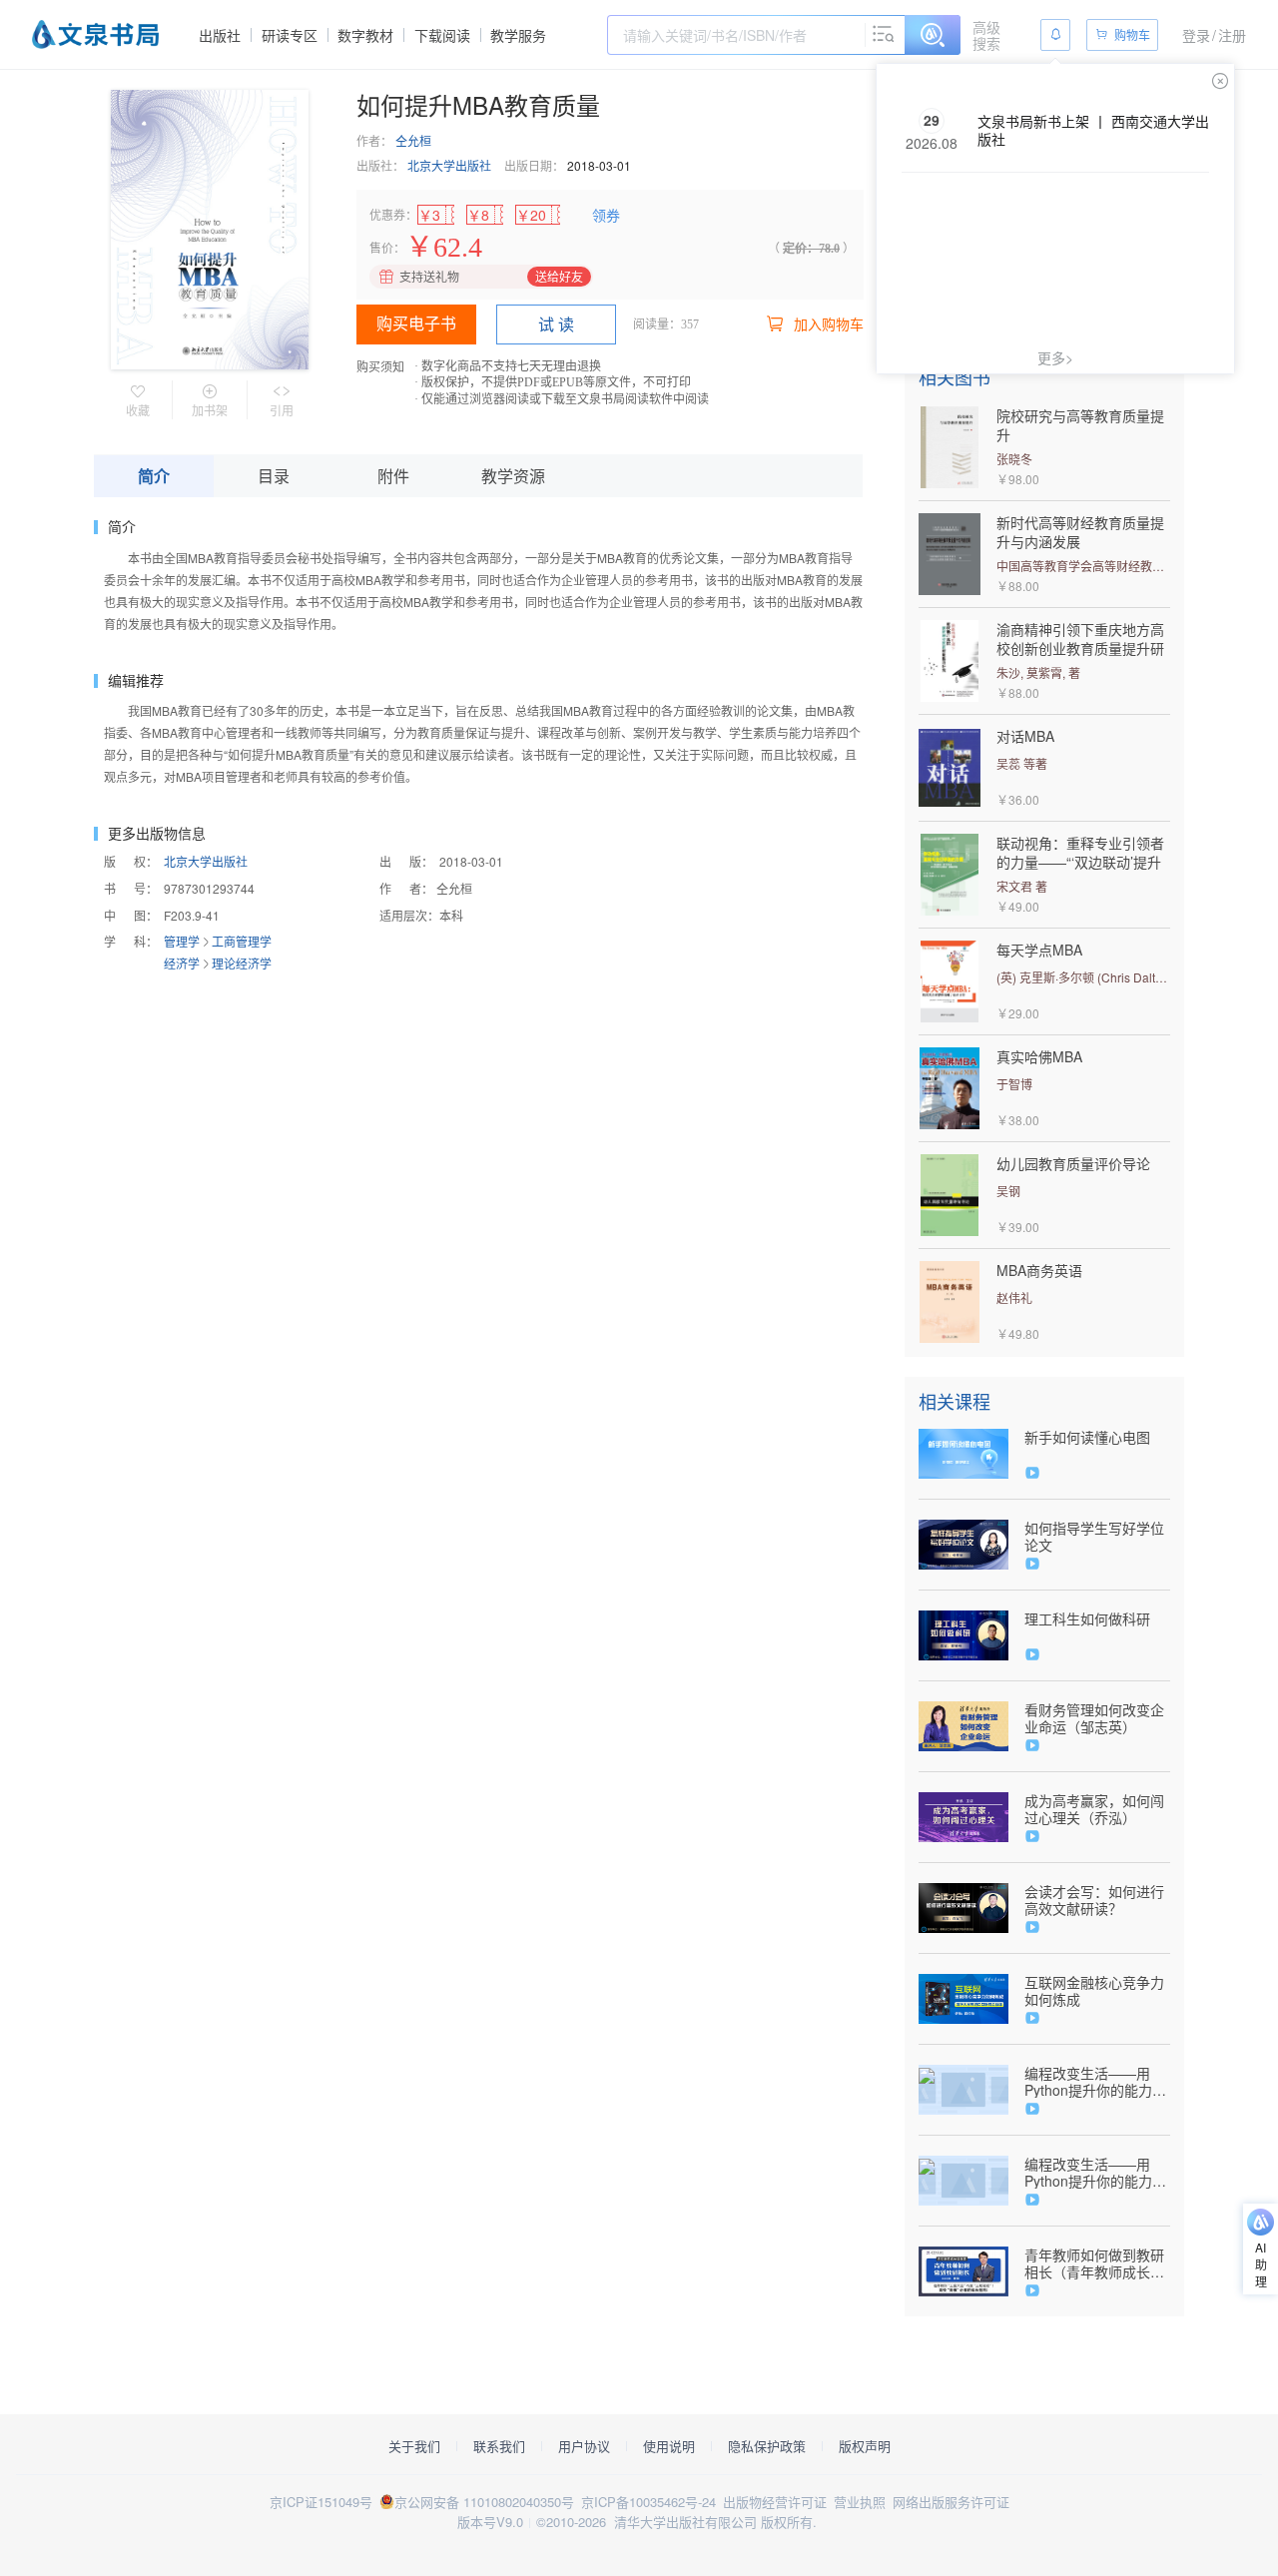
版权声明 (865, 2446)
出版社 (220, 35)
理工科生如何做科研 (1087, 1619)
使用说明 (669, 2446)
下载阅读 (442, 35)
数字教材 (365, 35)
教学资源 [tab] (513, 476)
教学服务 (518, 35)
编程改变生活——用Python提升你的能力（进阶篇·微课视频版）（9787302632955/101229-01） (1097, 2173)
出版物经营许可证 (775, 2502)
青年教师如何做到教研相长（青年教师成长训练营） (1094, 2263)
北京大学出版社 (449, 165)
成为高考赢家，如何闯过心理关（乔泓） (1094, 1809)
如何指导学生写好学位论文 (1094, 1537)
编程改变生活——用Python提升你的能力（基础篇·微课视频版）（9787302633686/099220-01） (1097, 2082)
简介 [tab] (154, 476)
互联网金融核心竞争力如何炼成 (1094, 1991)
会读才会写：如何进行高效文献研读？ (1094, 1900)
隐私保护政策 (767, 2446)
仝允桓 (413, 140)
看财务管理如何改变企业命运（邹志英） (1094, 1718)
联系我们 (499, 2446)
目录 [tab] (274, 476)
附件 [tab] (393, 476)
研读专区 (290, 35)
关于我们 (414, 2446)
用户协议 (584, 2446)
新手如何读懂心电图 (1087, 1437)
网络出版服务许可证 (951, 2502)
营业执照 (860, 2502)
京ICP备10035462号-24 (648, 2502)
